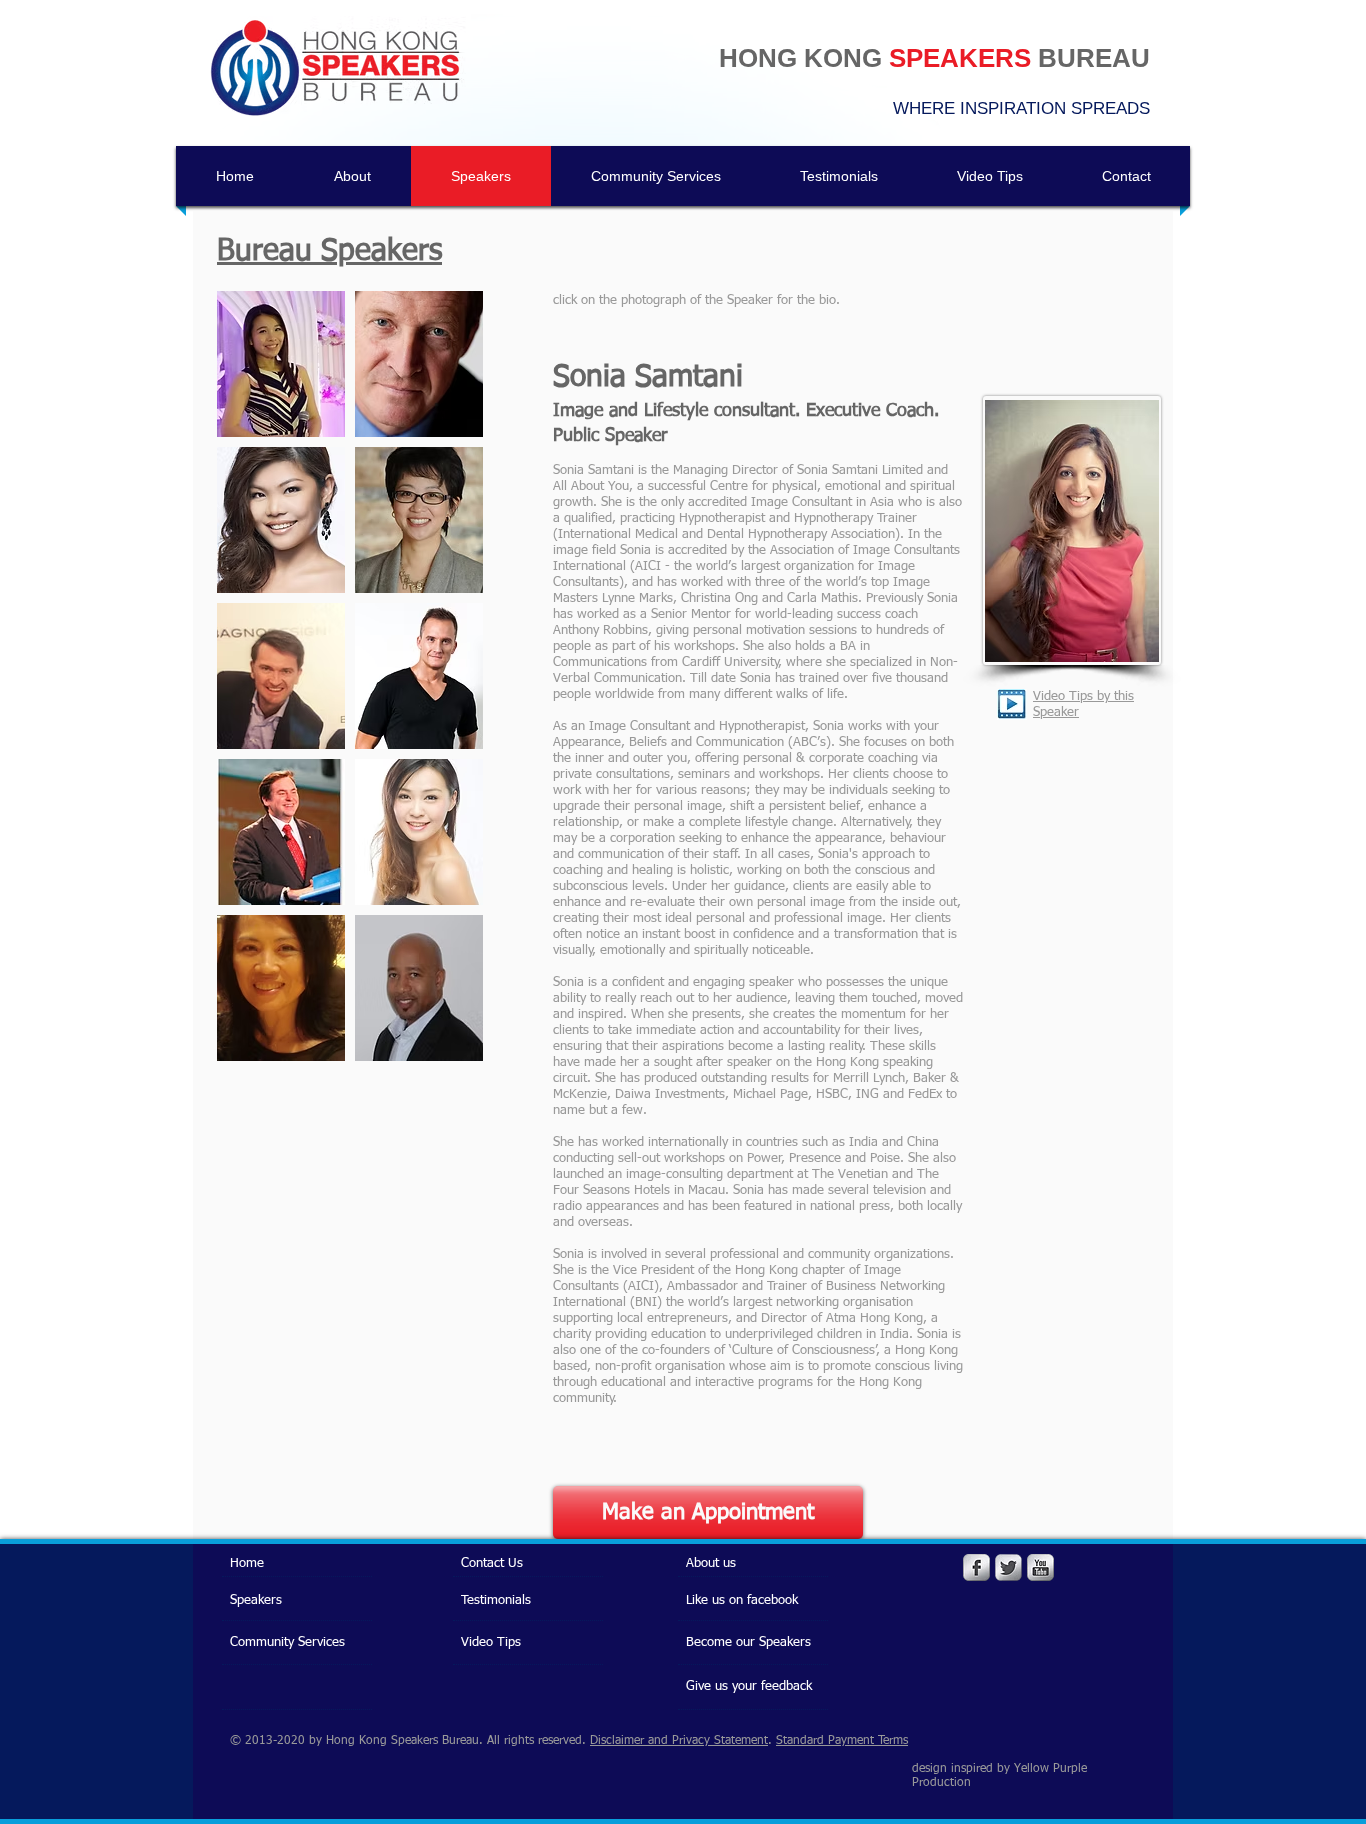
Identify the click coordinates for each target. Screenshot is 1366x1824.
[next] (446, 686)
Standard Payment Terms (842, 1741)
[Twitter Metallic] (1008, 1567)
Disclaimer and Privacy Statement (679, 1741)
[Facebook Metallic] (976, 1567)
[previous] (253, 686)
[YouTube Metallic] (1040, 1567)
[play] (440, 1043)
